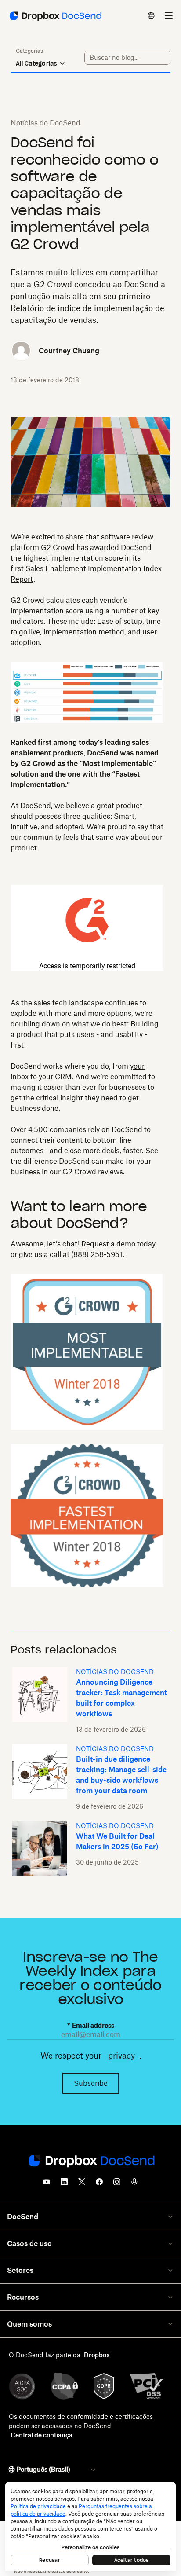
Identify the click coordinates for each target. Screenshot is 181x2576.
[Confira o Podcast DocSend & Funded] (134, 2184)
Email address (91, 2025)
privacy (121, 2056)
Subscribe (91, 2083)
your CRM (55, 1077)
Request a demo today (118, 1244)
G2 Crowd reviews (93, 1172)
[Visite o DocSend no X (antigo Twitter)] (82, 2184)
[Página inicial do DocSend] (90, 2162)
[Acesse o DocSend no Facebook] (99, 2184)
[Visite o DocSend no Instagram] (117, 2184)
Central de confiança (42, 2435)
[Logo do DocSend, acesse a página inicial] (55, 16)
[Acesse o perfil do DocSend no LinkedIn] (64, 2184)
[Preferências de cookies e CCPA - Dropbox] (90, 2526)
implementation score (47, 611)
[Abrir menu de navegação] (169, 16)
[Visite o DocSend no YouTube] (47, 2184)
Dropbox (97, 2355)
